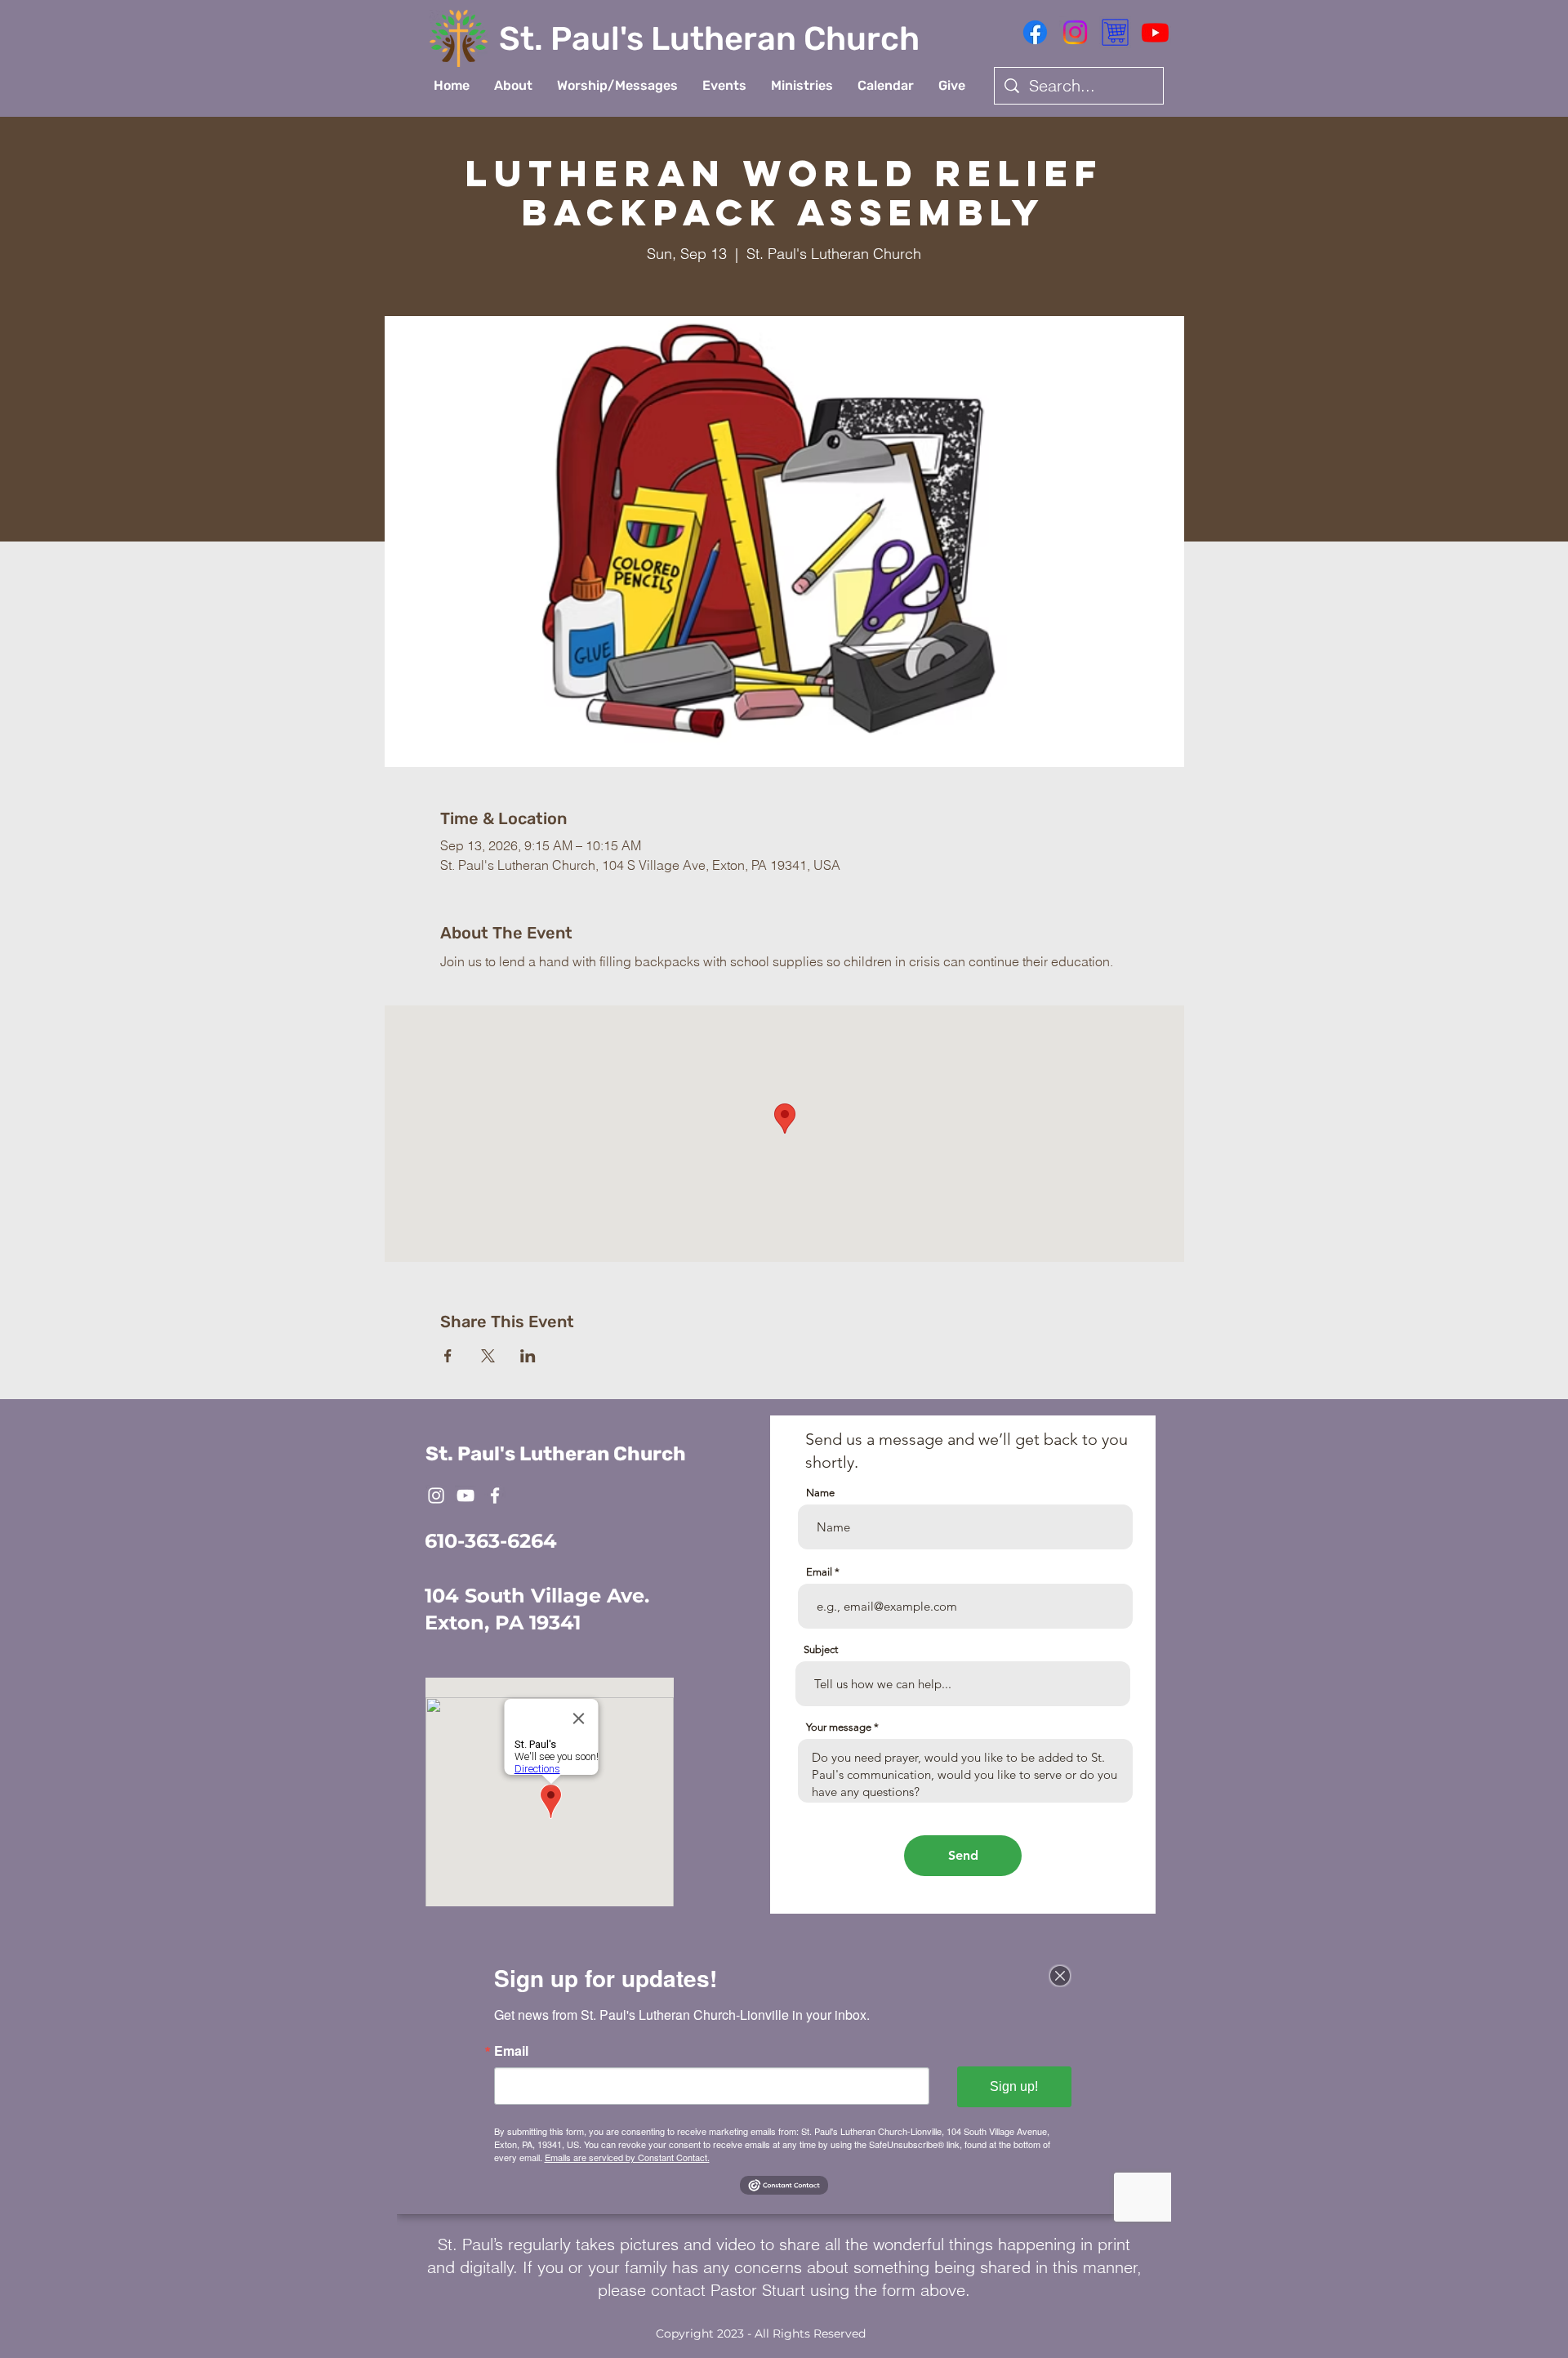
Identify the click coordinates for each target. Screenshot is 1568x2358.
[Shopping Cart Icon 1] (1115, 32)
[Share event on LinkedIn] (528, 1356)
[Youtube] (1155, 32)
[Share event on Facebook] (448, 1356)
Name (820, 1493)
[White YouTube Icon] (465, 1495)
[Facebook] (1035, 32)
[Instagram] (1075, 32)
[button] (513, 86)
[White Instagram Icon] (436, 1495)
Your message (839, 1727)
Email (819, 1572)
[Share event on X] (488, 1356)
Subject (821, 1649)
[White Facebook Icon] (495, 1495)
